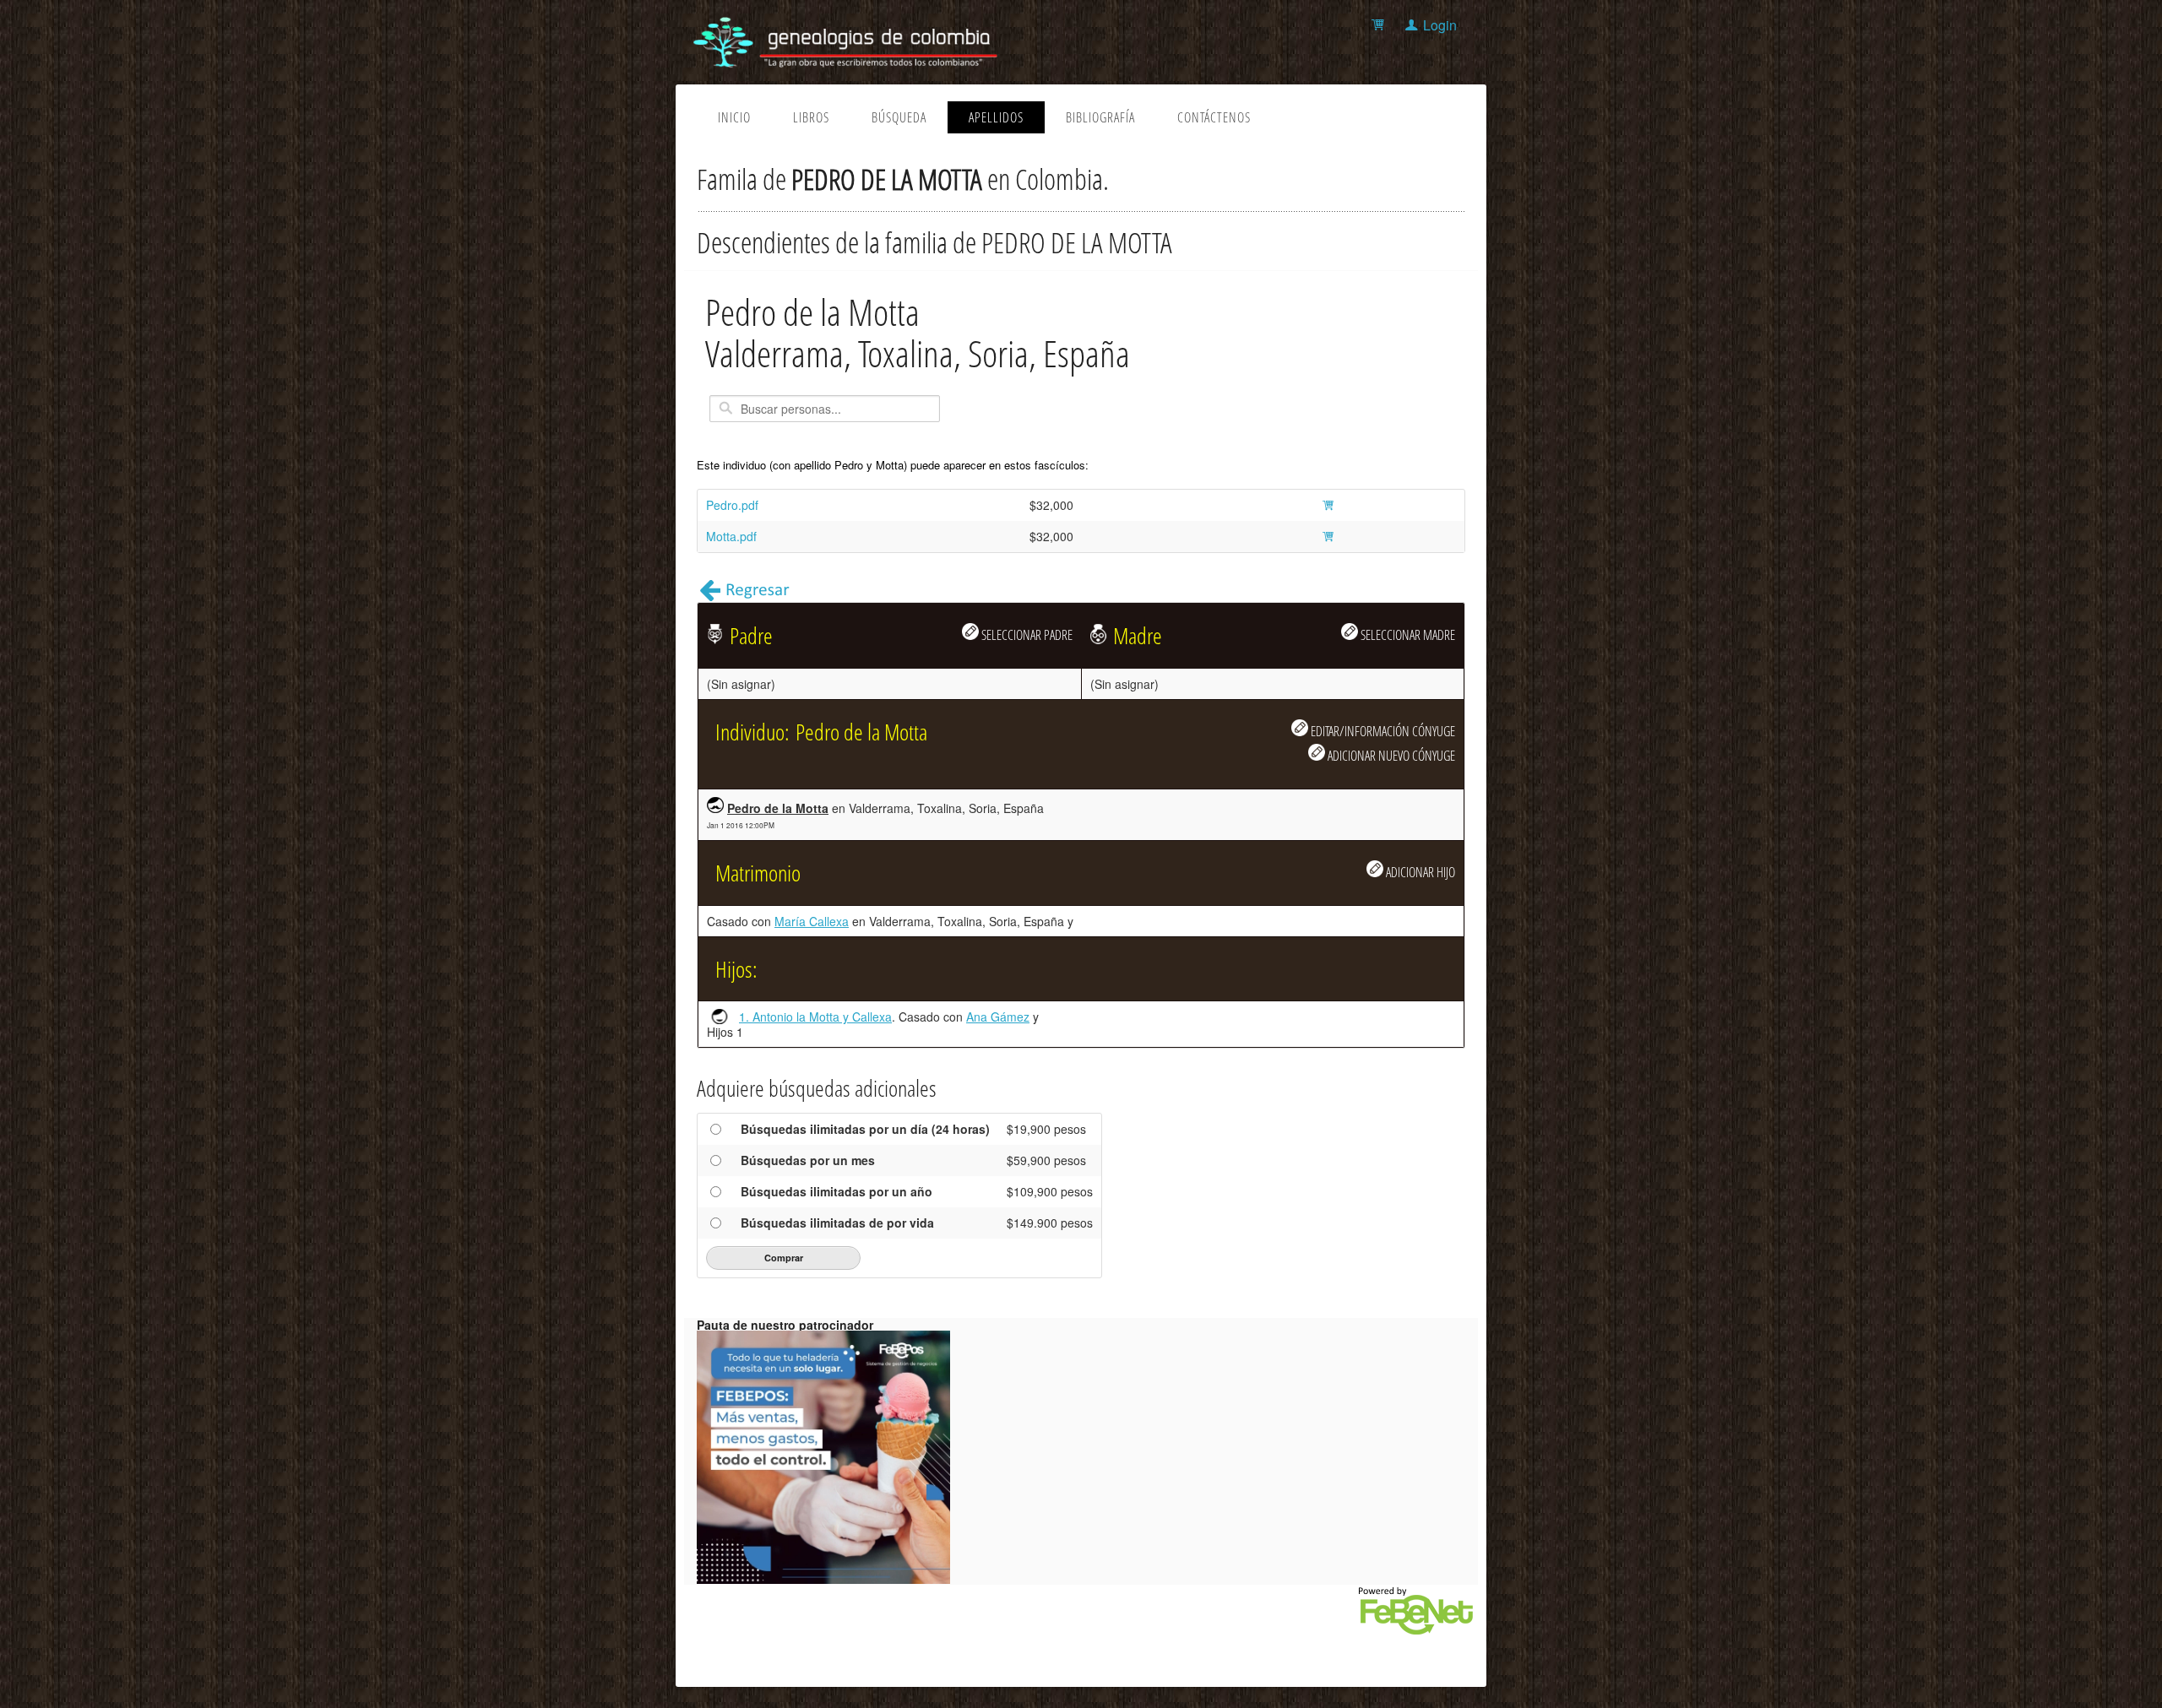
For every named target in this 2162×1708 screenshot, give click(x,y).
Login (1440, 25)
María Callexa (812, 921)
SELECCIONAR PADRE (1026, 634)
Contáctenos (1214, 117)
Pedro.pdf (732, 505)
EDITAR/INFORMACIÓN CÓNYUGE (1382, 731)
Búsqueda (899, 117)
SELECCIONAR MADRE (1407, 634)
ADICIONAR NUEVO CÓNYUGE (1390, 755)
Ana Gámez (998, 1017)
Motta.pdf (731, 536)
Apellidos (996, 117)
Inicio (734, 117)
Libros (811, 117)
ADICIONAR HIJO (1419, 872)
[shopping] (1380, 25)
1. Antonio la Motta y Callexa (815, 1017)
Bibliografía (1100, 117)
